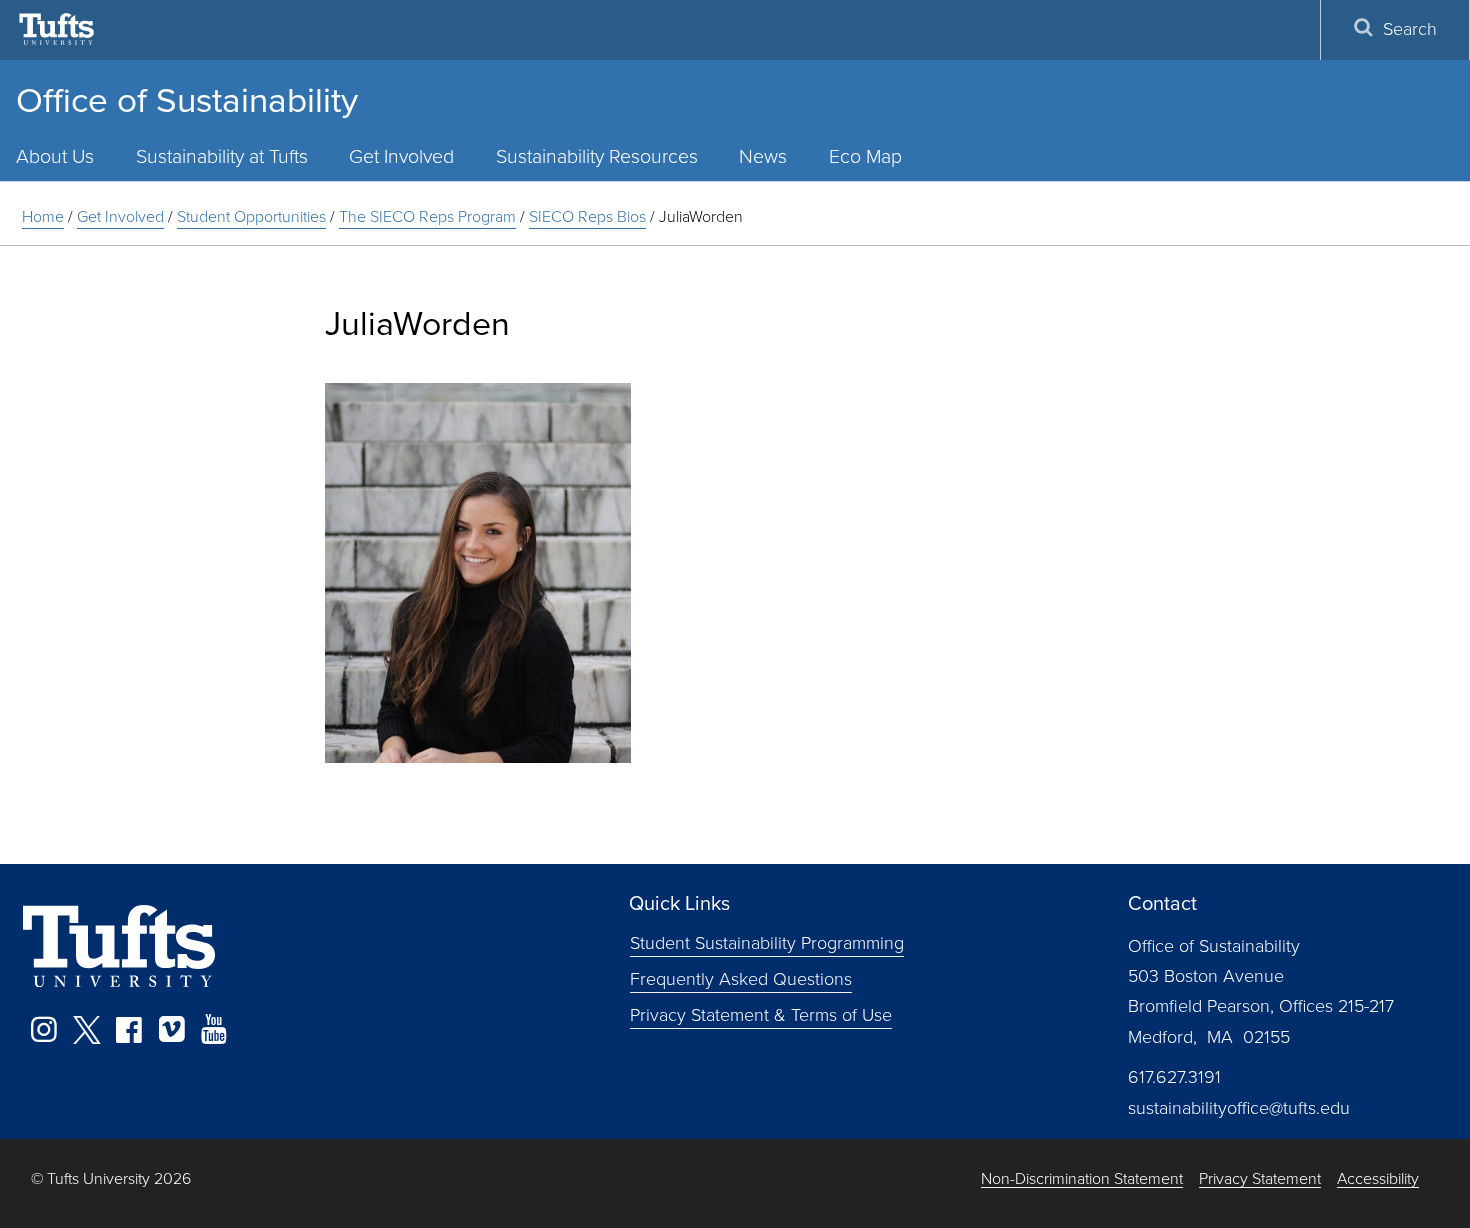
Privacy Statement (1260, 1179)
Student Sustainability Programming (767, 943)
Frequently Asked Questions (741, 978)
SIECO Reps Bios (587, 216)
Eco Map (865, 156)
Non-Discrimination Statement (1082, 1179)
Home (43, 216)
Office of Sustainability (187, 100)
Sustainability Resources (597, 156)
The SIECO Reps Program (427, 216)
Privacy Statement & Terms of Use (761, 1014)
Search (1410, 29)
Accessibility (1378, 1179)
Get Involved (401, 156)
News (763, 156)
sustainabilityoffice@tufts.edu (1239, 1108)
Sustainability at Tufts (222, 156)
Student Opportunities (251, 216)
